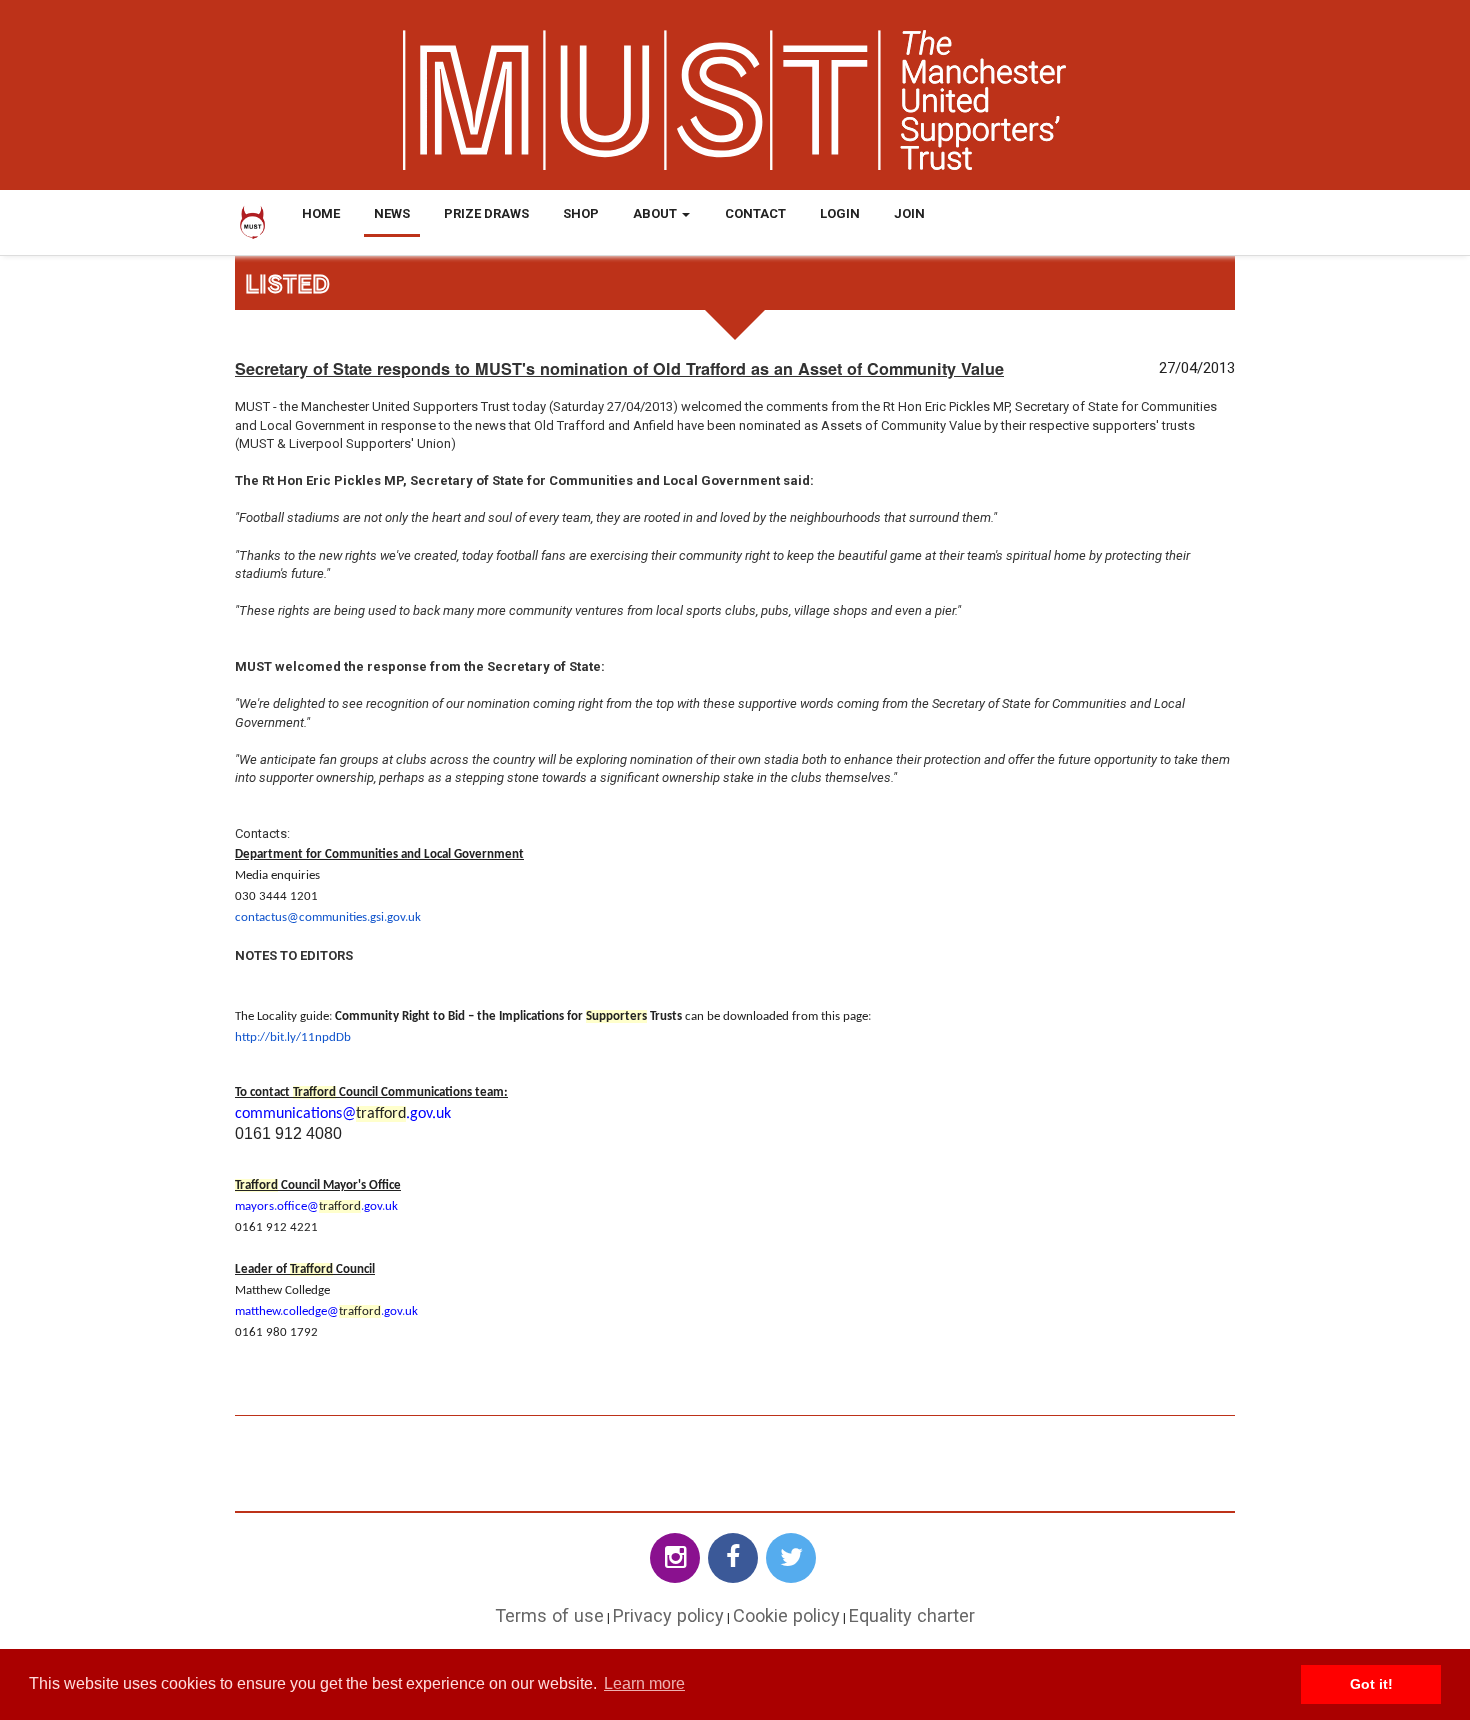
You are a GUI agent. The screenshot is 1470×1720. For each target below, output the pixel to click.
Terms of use (549, 1615)
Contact (755, 213)
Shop (581, 213)
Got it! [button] (1371, 1684)
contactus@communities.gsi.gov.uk (328, 917)
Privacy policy (668, 1615)
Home (321, 213)
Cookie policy (786, 1615)
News (392, 213)
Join (909, 213)
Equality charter (912, 1615)
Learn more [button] (644, 1683)
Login (840, 213)
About (656, 213)
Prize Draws (486, 213)
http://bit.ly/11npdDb (293, 1037)
